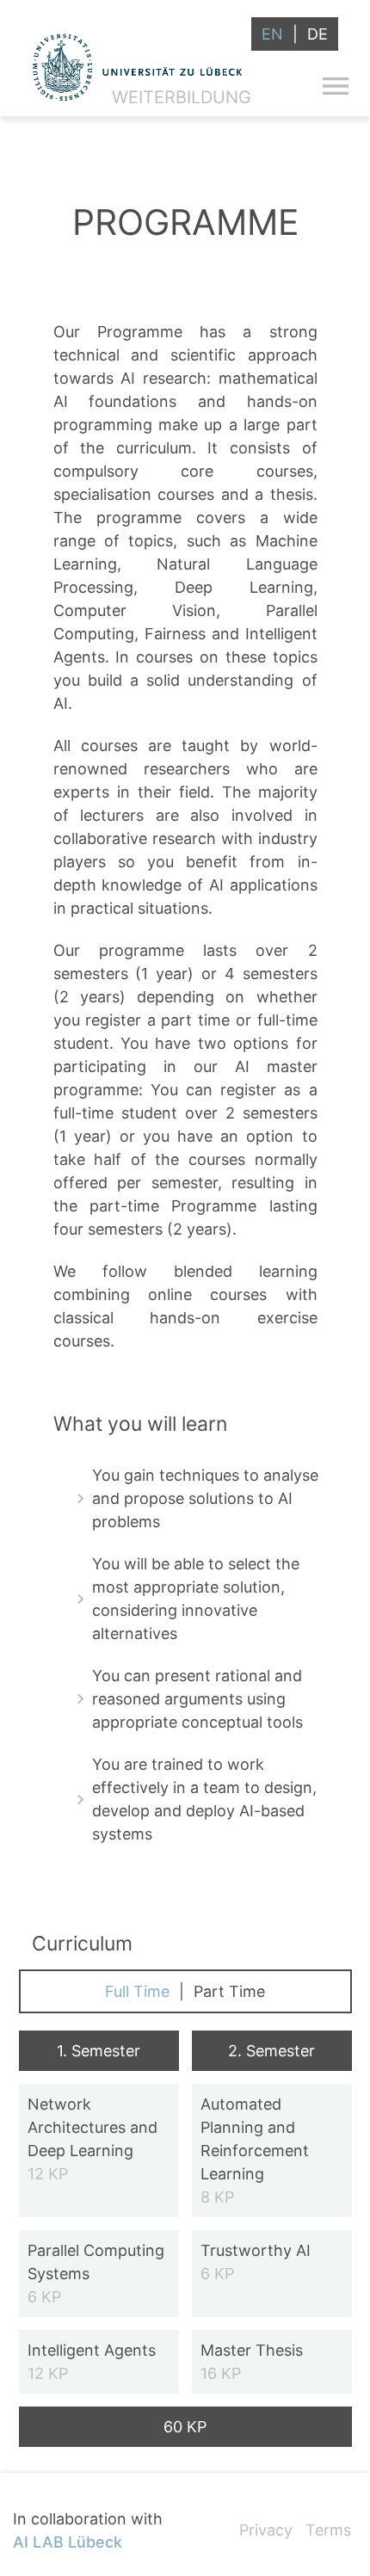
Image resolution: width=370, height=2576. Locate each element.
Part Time (229, 1991)
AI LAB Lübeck (68, 2542)
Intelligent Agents (92, 2362)
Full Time (137, 1991)
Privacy (266, 2530)
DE (318, 34)
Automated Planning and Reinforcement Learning (255, 2151)
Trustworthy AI (256, 2262)
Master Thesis (252, 2362)
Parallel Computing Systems (96, 2274)
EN (272, 34)
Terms (328, 2530)
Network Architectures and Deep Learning (92, 2139)
